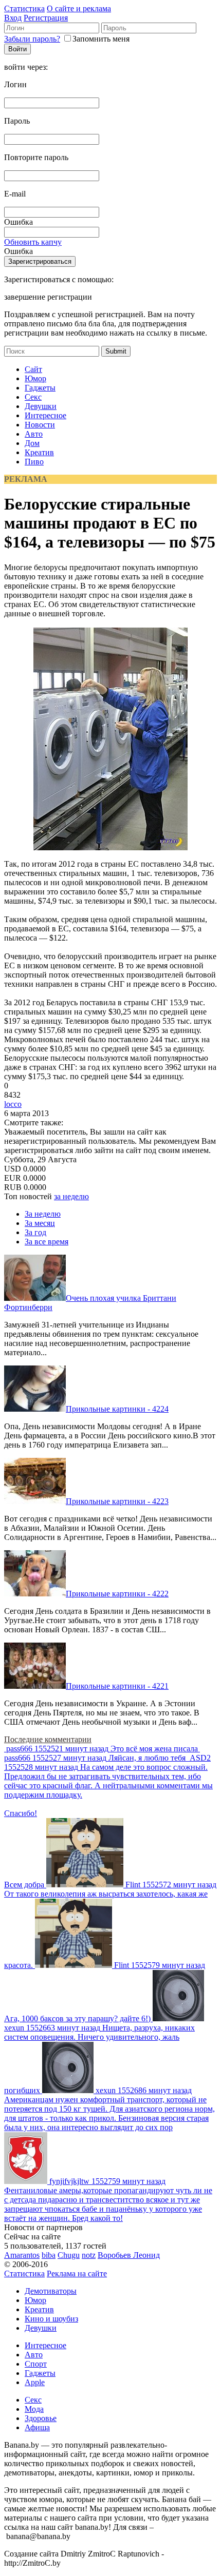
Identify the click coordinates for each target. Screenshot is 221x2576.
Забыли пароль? (32, 39)
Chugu (69, 2255)
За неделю (43, 1214)
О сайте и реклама (79, 8)
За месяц (40, 1223)
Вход (13, 18)
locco (13, 1104)
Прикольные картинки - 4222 (117, 1594)
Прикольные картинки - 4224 (117, 1409)
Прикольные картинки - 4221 (117, 1686)
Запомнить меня (101, 39)
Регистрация (46, 18)
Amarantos (22, 2255)
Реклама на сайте (77, 2273)
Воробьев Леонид (129, 2255)
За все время (47, 1242)
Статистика (24, 8)
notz (89, 2255)
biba (49, 2255)
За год (35, 1232)
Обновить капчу (33, 242)
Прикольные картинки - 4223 (117, 1501)
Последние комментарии (48, 1739)
